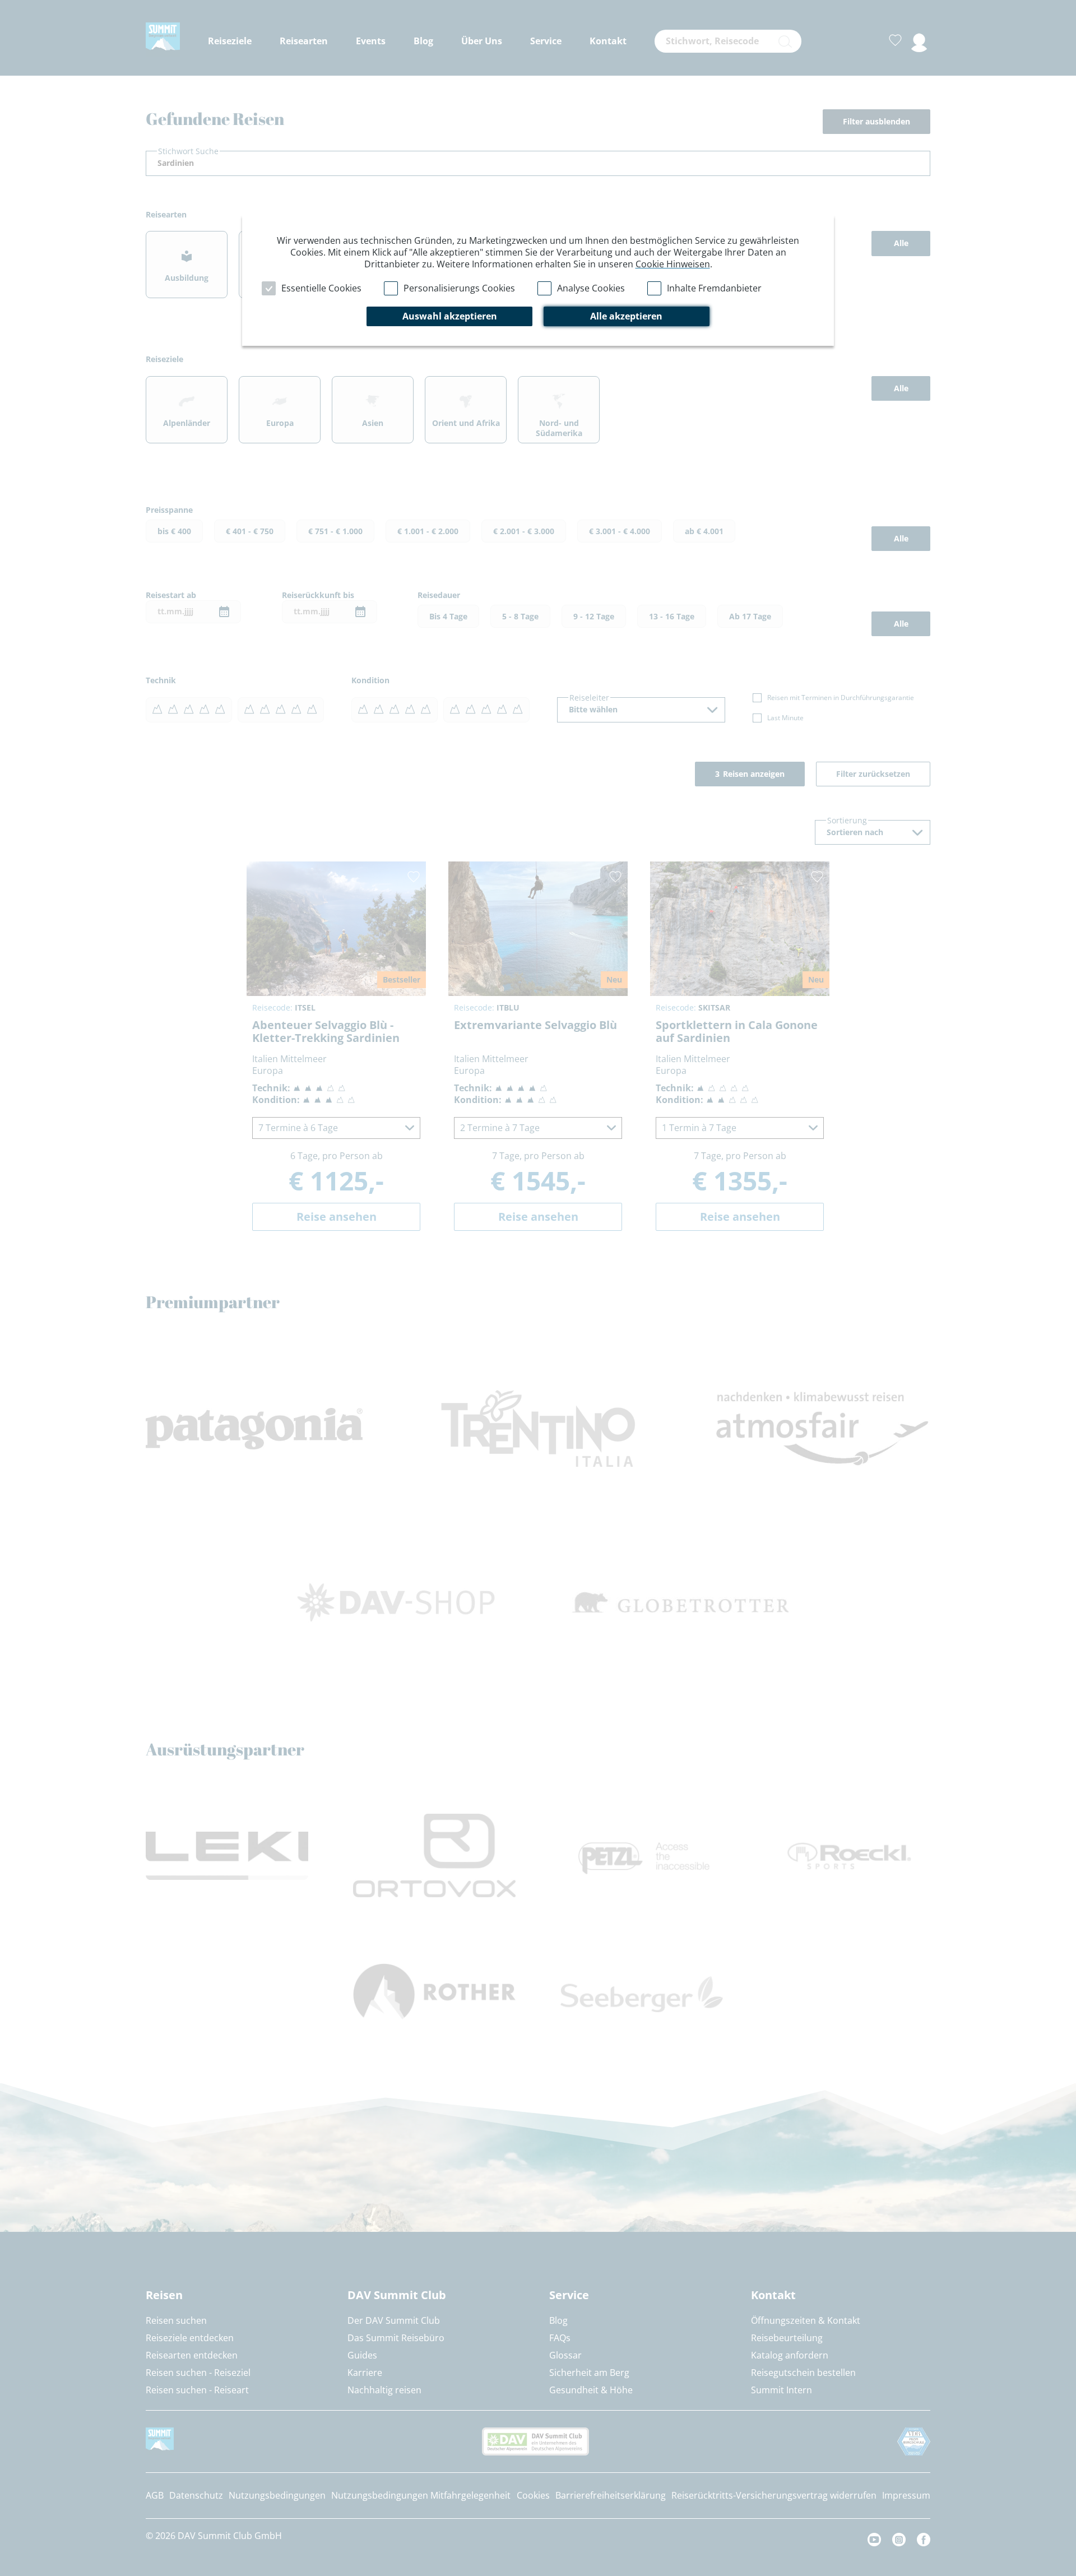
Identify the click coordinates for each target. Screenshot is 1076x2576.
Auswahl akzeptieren (450, 316)
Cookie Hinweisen (673, 264)
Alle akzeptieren (626, 316)
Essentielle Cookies (321, 288)
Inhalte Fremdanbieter (714, 288)
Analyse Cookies (591, 288)
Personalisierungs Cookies (459, 288)
